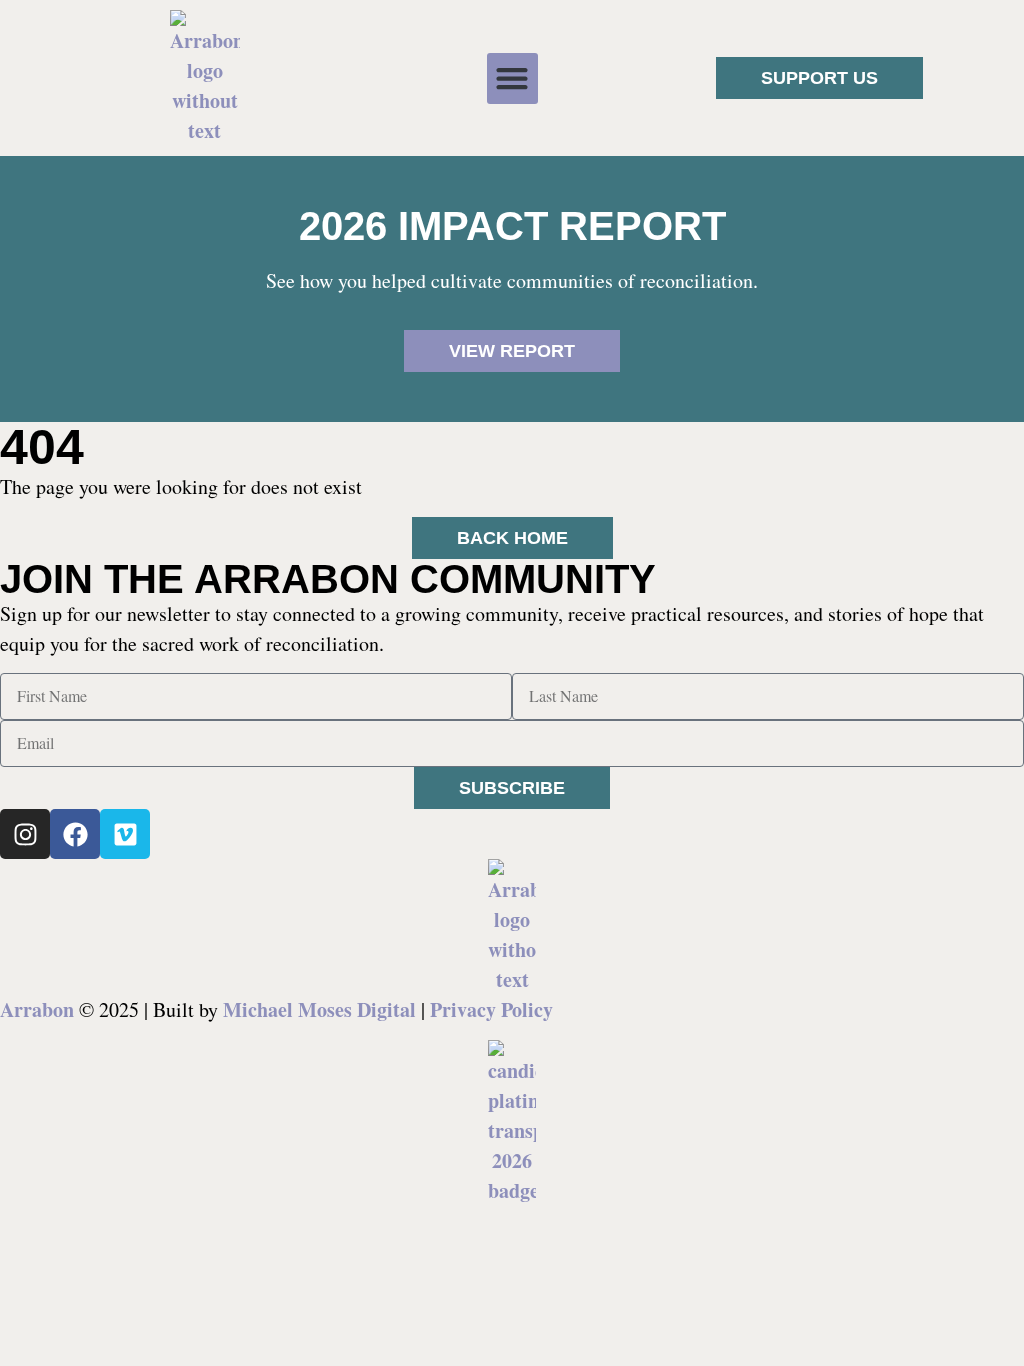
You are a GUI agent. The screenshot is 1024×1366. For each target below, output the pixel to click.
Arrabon (37, 1009)
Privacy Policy (491, 1009)
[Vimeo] (125, 834)
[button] (512, 78)
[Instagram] (25, 834)
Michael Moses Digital (319, 1009)
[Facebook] (75, 834)
